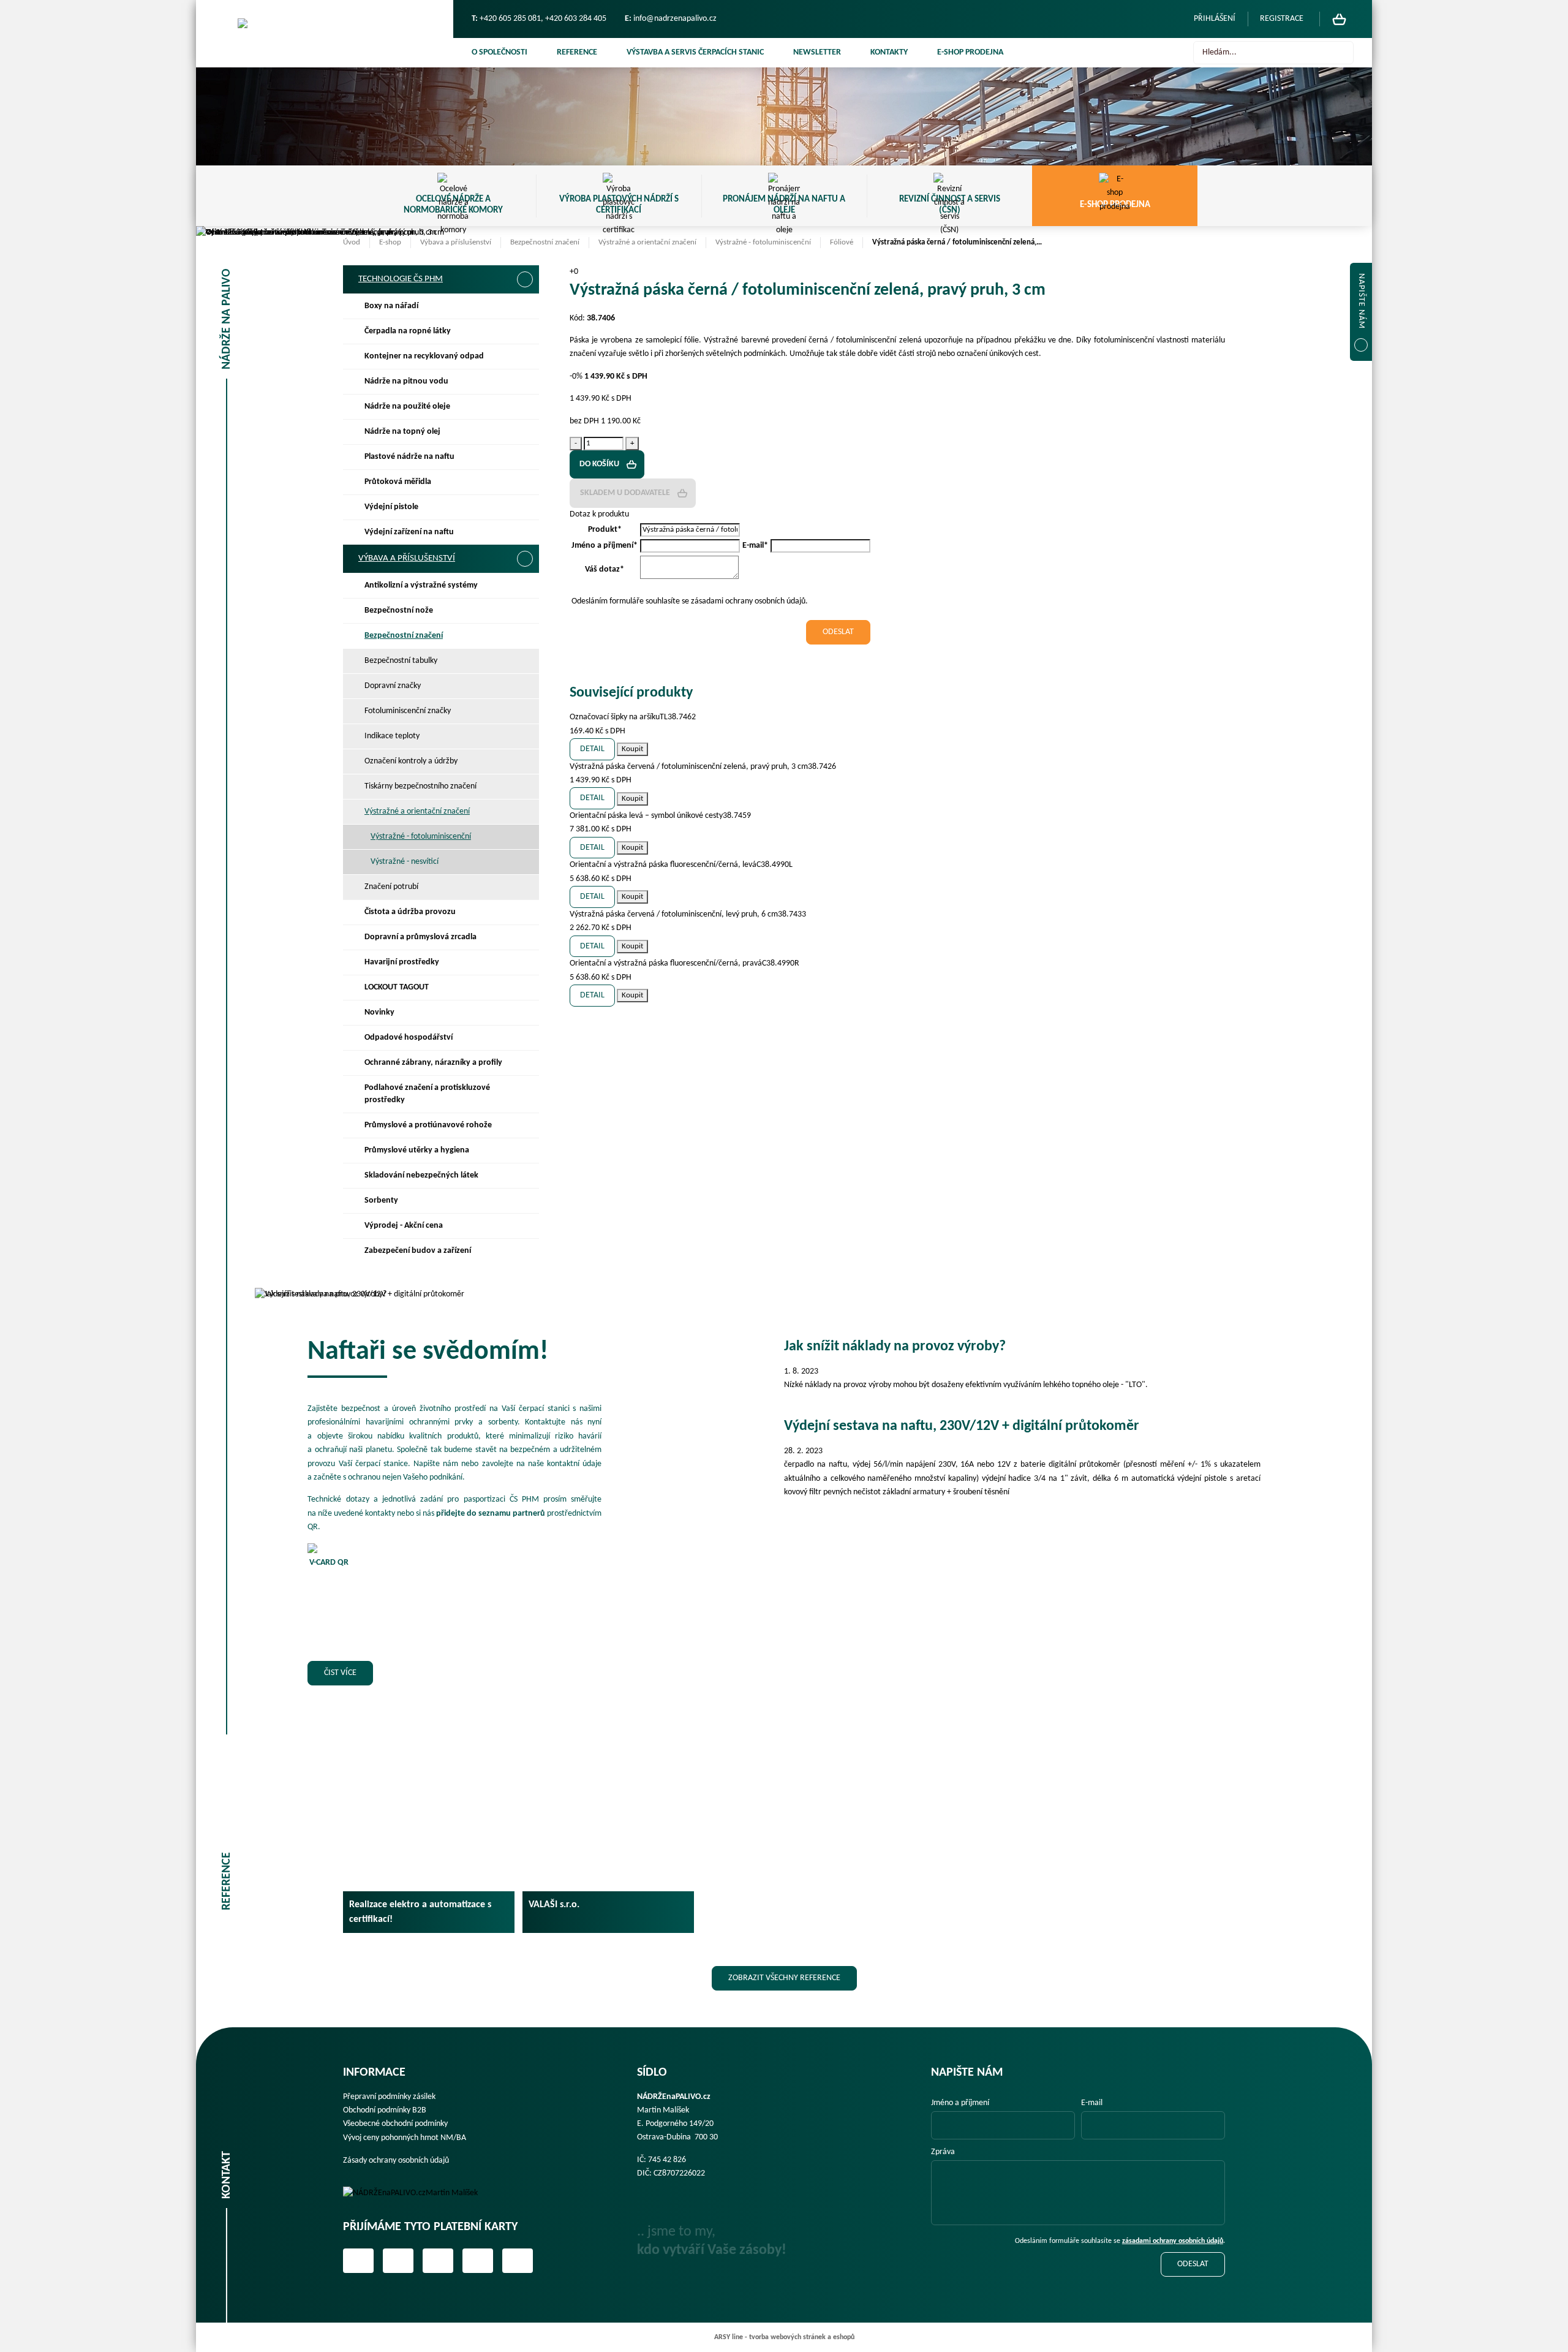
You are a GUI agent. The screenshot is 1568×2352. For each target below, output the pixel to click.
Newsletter (817, 52)
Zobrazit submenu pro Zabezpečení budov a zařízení (524, 1251)
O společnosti (499, 52)
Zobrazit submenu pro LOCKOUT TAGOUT (524, 988)
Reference (577, 52)
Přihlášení (1215, 19)
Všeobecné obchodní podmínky (395, 2124)
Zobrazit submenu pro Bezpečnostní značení (524, 636)
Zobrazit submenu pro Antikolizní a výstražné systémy (524, 586)
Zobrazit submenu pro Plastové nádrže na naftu (524, 457)
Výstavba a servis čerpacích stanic (695, 52)
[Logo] (419, 2193)
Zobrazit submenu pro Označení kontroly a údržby (524, 762)
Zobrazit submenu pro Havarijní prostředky (524, 962)
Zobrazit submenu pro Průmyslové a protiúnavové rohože (524, 1125)
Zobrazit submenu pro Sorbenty (524, 1201)
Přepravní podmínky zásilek (389, 2097)
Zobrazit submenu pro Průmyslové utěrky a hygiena (524, 1151)
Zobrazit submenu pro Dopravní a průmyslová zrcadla (524, 937)
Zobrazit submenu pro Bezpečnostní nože (524, 611)
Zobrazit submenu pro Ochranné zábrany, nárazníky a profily (524, 1063)
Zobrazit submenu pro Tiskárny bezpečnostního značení (524, 787)
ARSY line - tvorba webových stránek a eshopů (784, 2337)
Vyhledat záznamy (1341, 53)
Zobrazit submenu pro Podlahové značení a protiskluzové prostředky (524, 1088)
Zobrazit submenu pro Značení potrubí (524, 887)
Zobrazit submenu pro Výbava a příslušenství (525, 559)
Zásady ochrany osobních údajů (396, 2161)
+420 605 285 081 (510, 19)
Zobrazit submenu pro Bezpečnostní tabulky (524, 661)
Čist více (340, 1673)
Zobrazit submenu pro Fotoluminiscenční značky (524, 711)
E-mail (1092, 2103)
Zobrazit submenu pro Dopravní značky (524, 686)
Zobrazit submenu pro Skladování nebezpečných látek (524, 1176)
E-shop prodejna (970, 52)
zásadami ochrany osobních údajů (1173, 2241)
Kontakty (889, 52)
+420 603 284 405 (576, 19)
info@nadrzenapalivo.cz (675, 19)
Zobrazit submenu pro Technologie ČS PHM (525, 279)
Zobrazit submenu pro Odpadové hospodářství (524, 1038)
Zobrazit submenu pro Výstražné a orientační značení (524, 812)
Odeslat (1193, 2264)
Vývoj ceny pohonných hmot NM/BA (405, 2138)
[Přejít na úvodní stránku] (325, 34)
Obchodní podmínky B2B (385, 2110)
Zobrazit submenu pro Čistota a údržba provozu (524, 912)
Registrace (1282, 19)
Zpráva (943, 2152)
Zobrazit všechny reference (784, 1978)
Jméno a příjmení (960, 2103)
